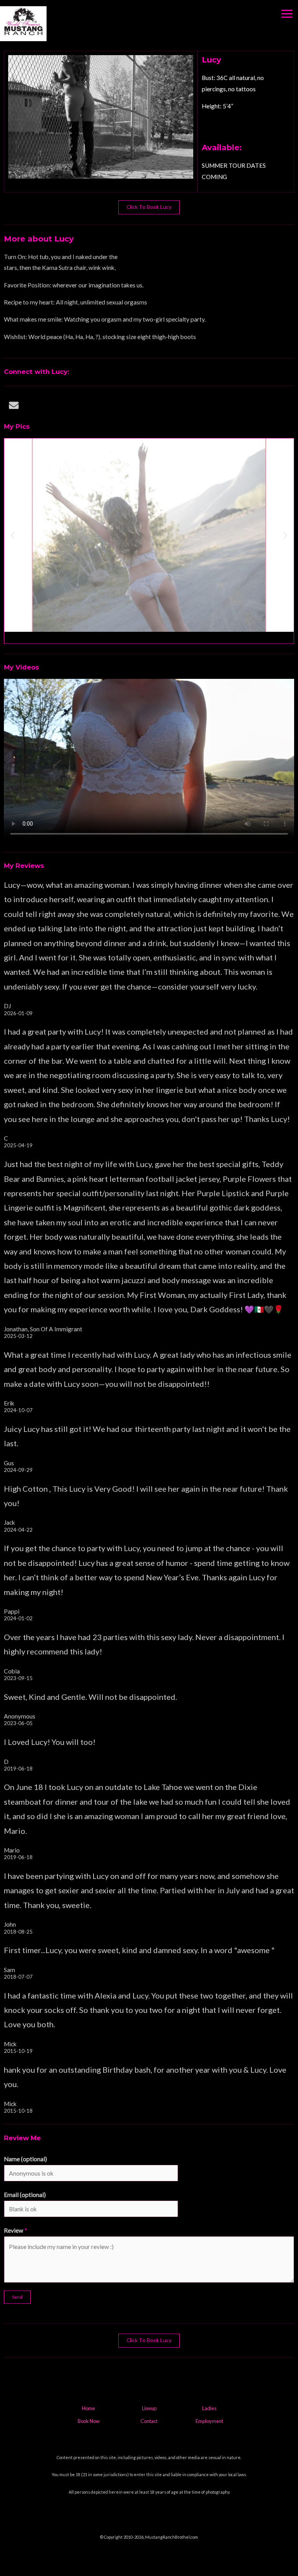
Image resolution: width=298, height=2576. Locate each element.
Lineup (149, 2408)
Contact (149, 2421)
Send (17, 2297)
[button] (13, 535)
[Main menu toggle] (287, 14)
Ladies (209, 2408)
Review (16, 2230)
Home (88, 2408)
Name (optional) (25, 2159)
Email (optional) (25, 2195)
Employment (209, 2421)
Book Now (89, 2421)
